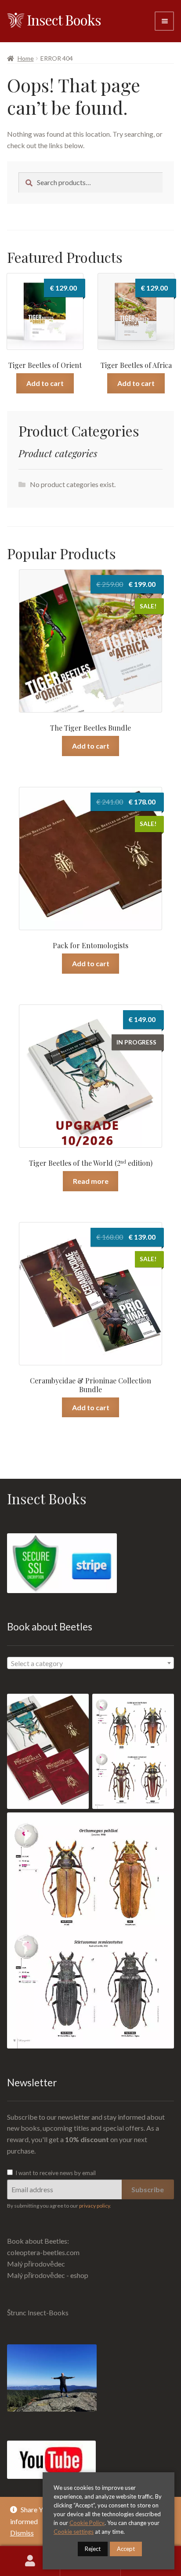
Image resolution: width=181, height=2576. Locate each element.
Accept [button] (126, 2549)
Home (26, 58)
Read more (91, 1181)
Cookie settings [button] (74, 2532)
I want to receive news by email (55, 2173)
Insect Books (64, 20)
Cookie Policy (87, 2523)
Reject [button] (93, 2549)
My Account (30, 2561)
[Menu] (164, 21)
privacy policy (94, 2206)
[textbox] (90, 1663)
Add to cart (45, 383)
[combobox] (90, 1663)
